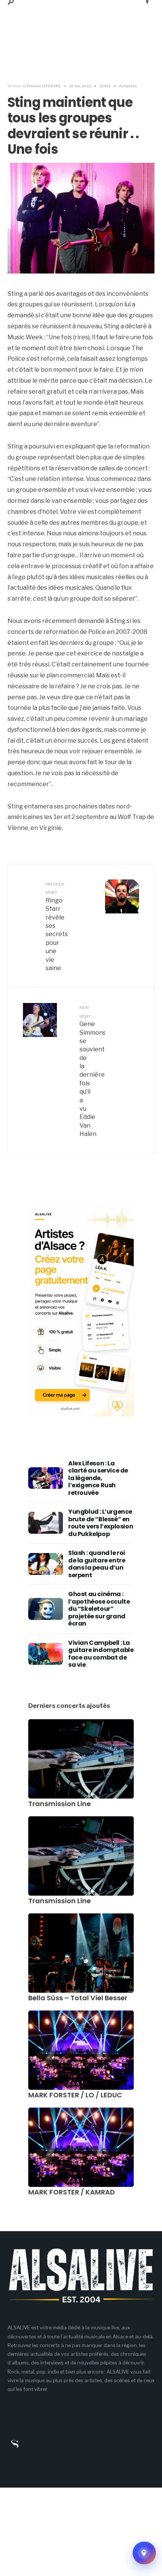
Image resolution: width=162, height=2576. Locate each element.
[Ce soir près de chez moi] (144, 2553)
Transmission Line (60, 1804)
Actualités (128, 86)
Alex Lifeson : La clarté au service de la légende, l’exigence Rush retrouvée (98, 1478)
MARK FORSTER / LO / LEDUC (75, 2095)
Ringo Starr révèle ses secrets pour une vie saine (57, 927)
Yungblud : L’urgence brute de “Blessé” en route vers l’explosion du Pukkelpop (101, 1523)
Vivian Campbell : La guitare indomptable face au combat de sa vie (101, 1654)
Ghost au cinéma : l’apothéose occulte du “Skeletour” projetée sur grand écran (99, 1609)
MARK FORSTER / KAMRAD (72, 2192)
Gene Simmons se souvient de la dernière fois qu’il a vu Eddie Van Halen (92, 1071)
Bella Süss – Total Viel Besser (78, 1998)
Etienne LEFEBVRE (44, 86)
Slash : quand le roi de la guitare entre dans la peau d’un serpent (97, 1564)
